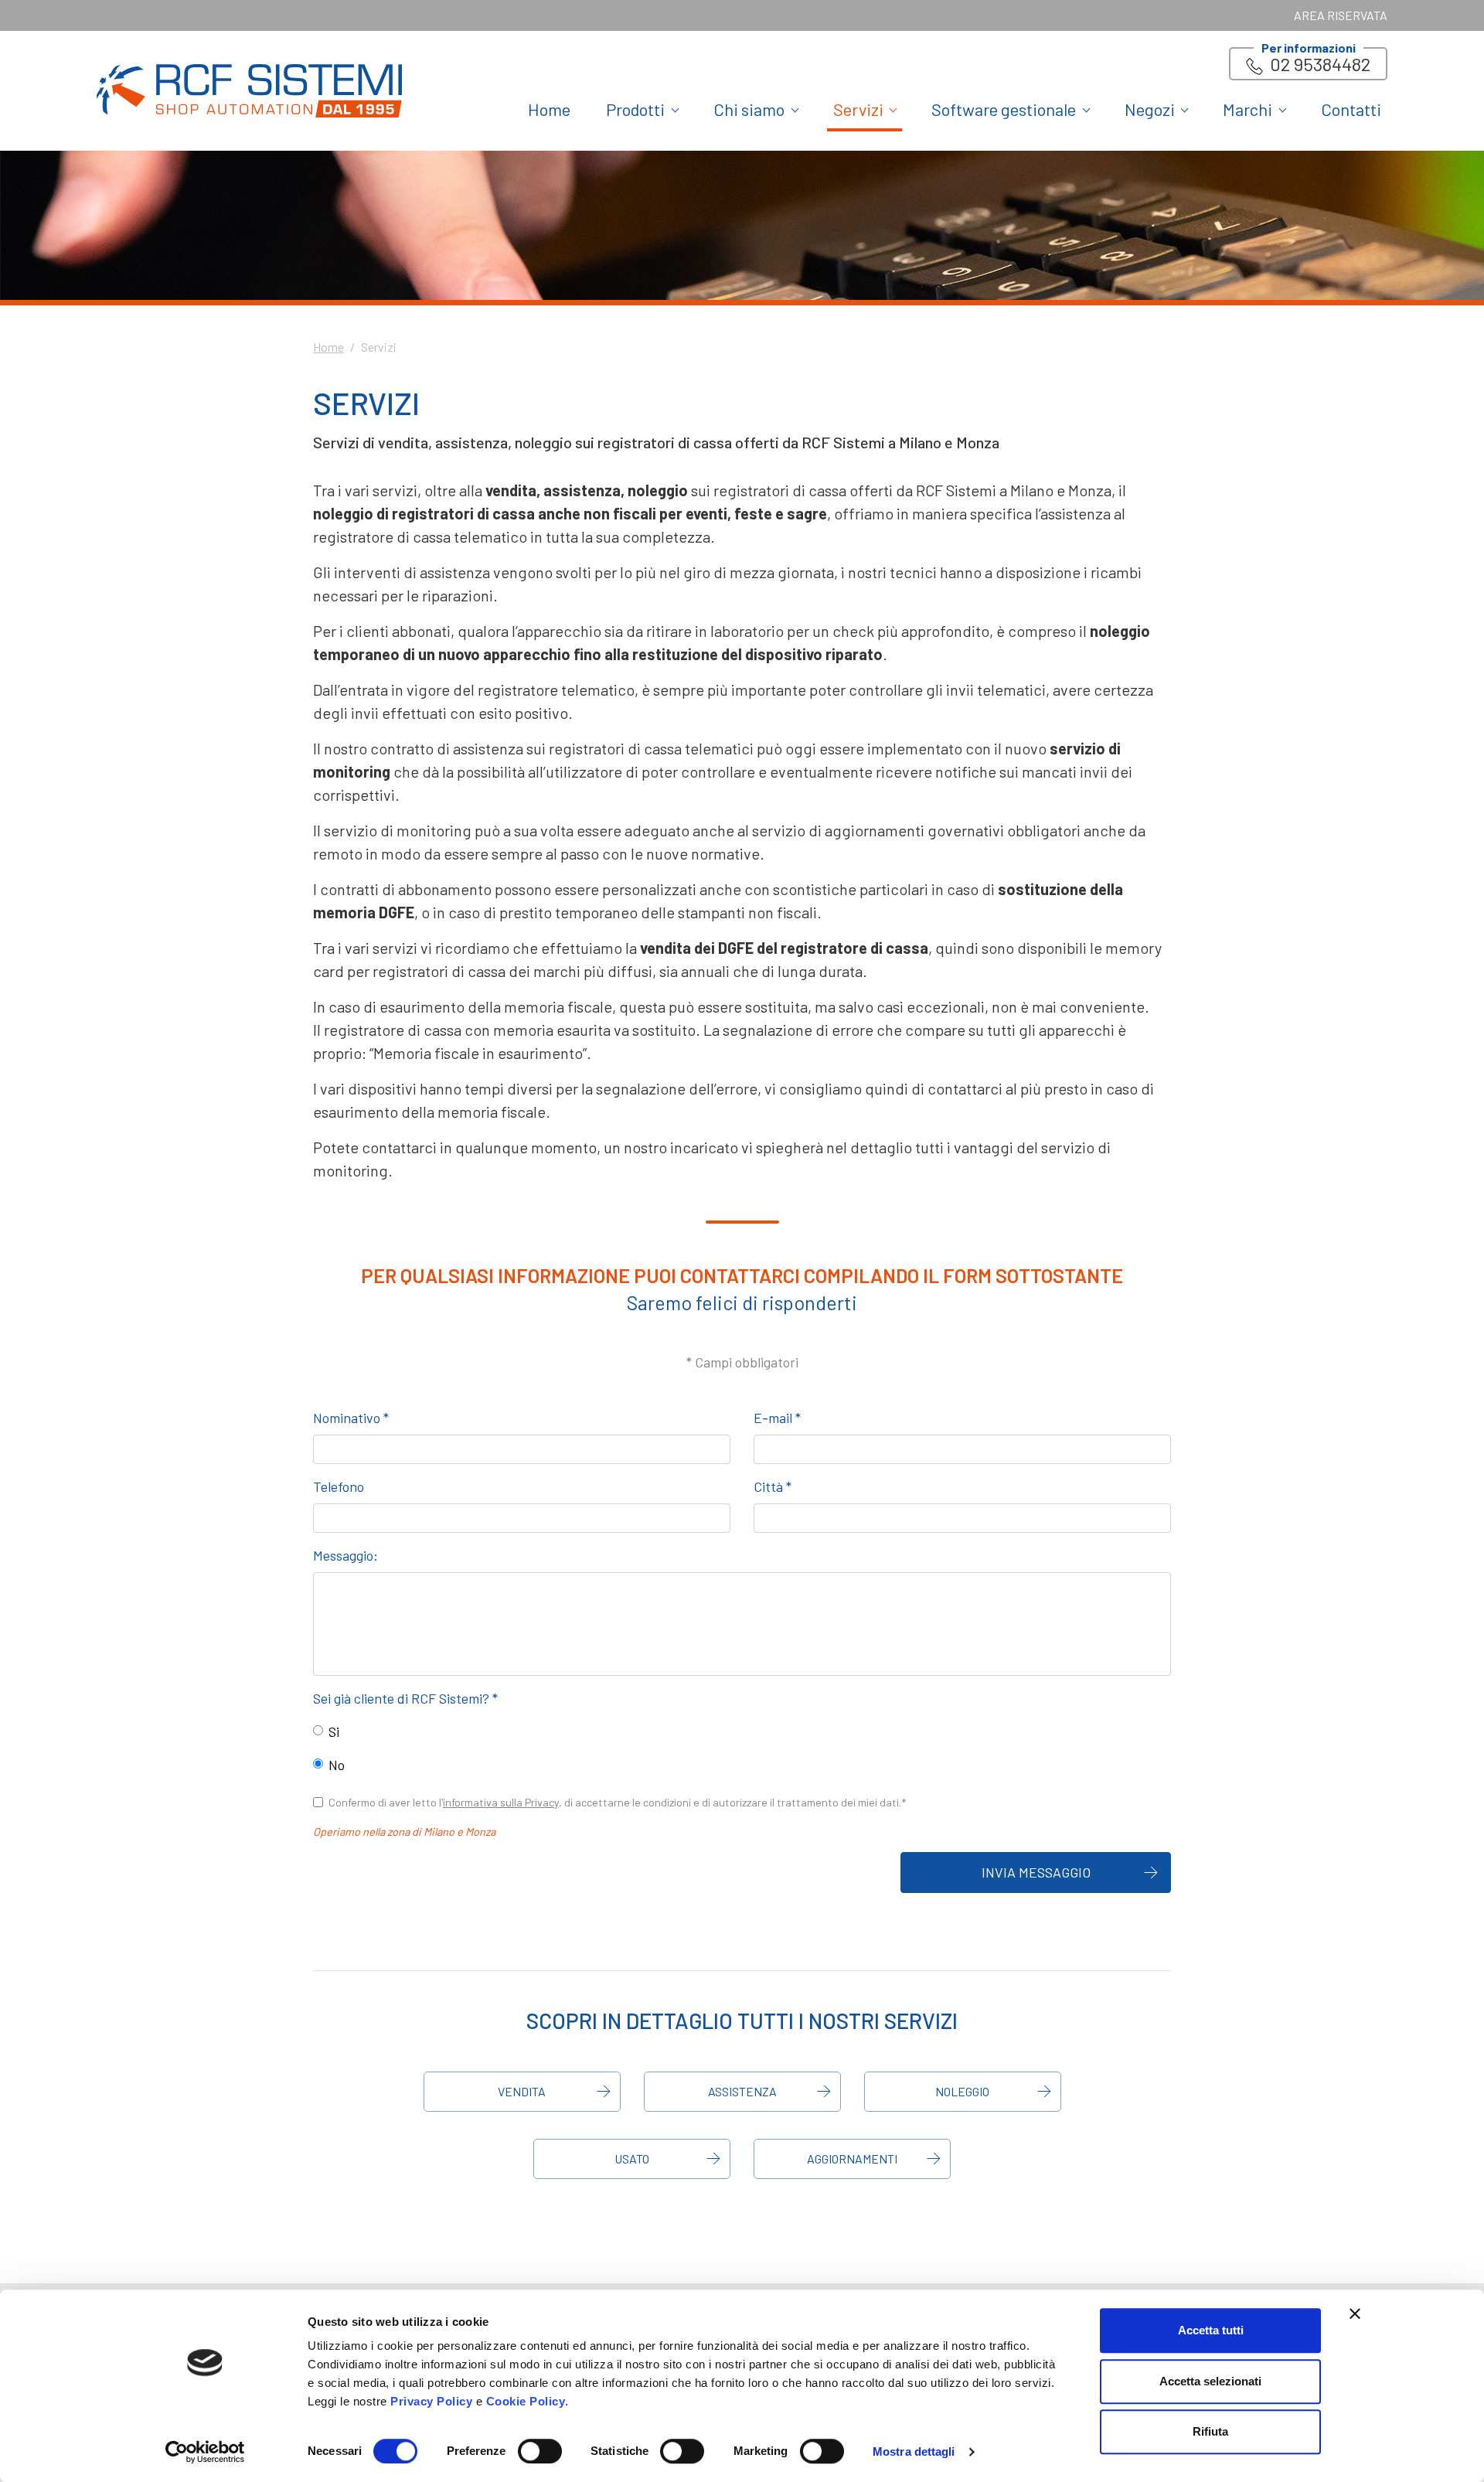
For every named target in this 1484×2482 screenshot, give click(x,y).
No (337, 1765)
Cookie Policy (526, 2401)
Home (549, 109)
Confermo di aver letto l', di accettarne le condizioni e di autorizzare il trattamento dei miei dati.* (617, 1802)
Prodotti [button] (635, 109)
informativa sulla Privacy (501, 1802)
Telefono (339, 1486)
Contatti (1351, 109)
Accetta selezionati (1210, 2381)
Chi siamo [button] (749, 109)
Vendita (522, 2091)
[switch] (540, 2451)
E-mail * (777, 1418)
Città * (773, 1486)
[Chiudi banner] (1355, 2313)
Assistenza (742, 2091)
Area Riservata (1341, 15)
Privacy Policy (431, 2401)
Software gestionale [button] (1004, 109)
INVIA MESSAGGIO (1036, 1872)
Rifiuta (1210, 2431)
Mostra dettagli (914, 2451)
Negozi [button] (1150, 109)
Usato (632, 2159)
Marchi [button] (1247, 109)
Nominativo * (351, 1418)
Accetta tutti (1211, 2330)
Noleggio (962, 2091)
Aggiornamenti (852, 2159)
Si (334, 1731)
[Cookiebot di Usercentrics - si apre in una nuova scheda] (205, 2452)
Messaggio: (345, 1555)
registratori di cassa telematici (651, 748)
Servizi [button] (858, 109)
